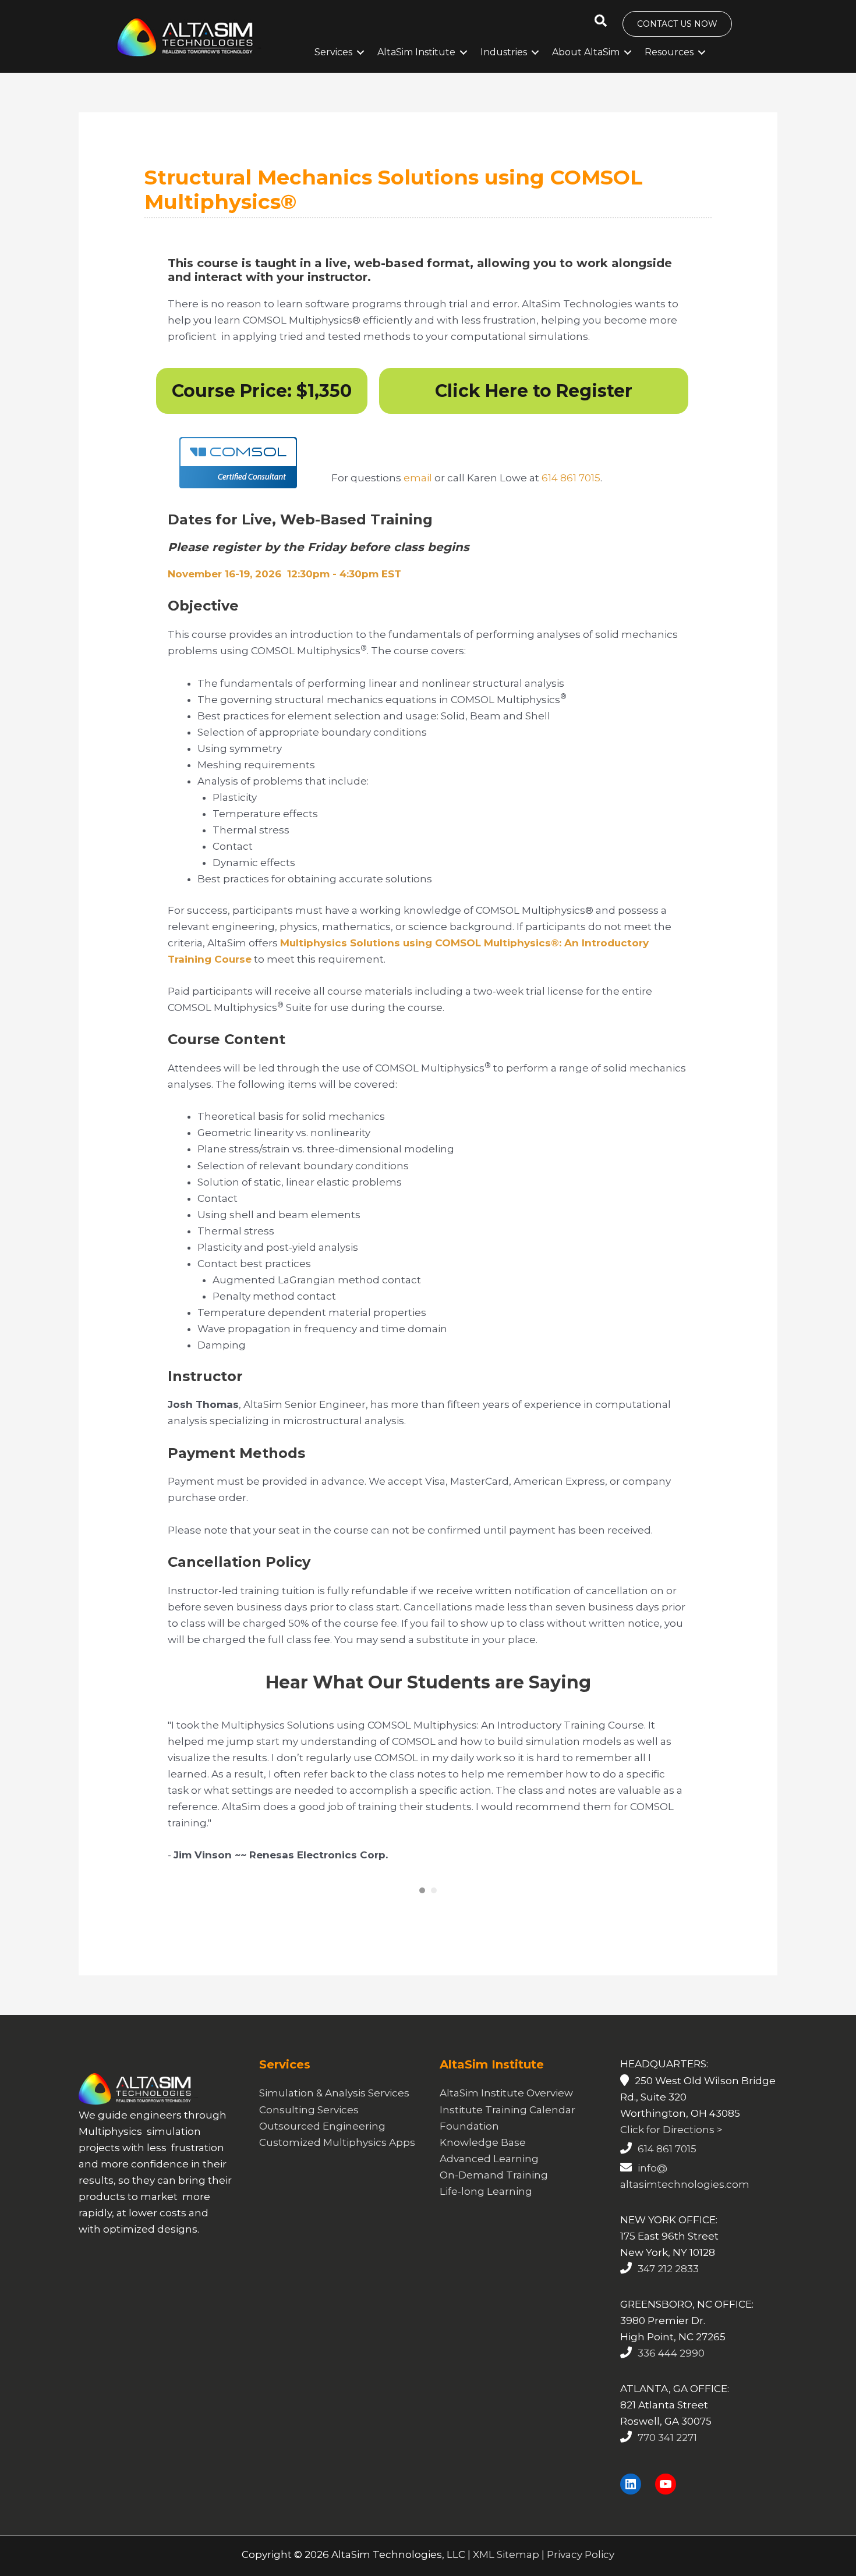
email (418, 478)
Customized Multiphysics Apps (337, 2159)
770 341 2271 (667, 2454)
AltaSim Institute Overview (506, 2110)
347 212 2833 (668, 2285)
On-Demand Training (494, 2191)
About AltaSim (586, 52)
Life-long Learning (486, 2208)
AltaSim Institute (416, 52)
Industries (504, 52)
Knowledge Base (483, 2159)
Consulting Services (309, 2126)
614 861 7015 (571, 478)
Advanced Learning (489, 2175)
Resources (669, 52)
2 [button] (434, 1907)
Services (333, 52)
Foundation (469, 2142)
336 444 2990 (671, 2369)
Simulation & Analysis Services (334, 2110)
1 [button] (422, 1907)
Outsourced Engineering (322, 2142)
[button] (601, 21)
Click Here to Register (534, 391)
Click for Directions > (671, 2146)
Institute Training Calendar (507, 2126)
